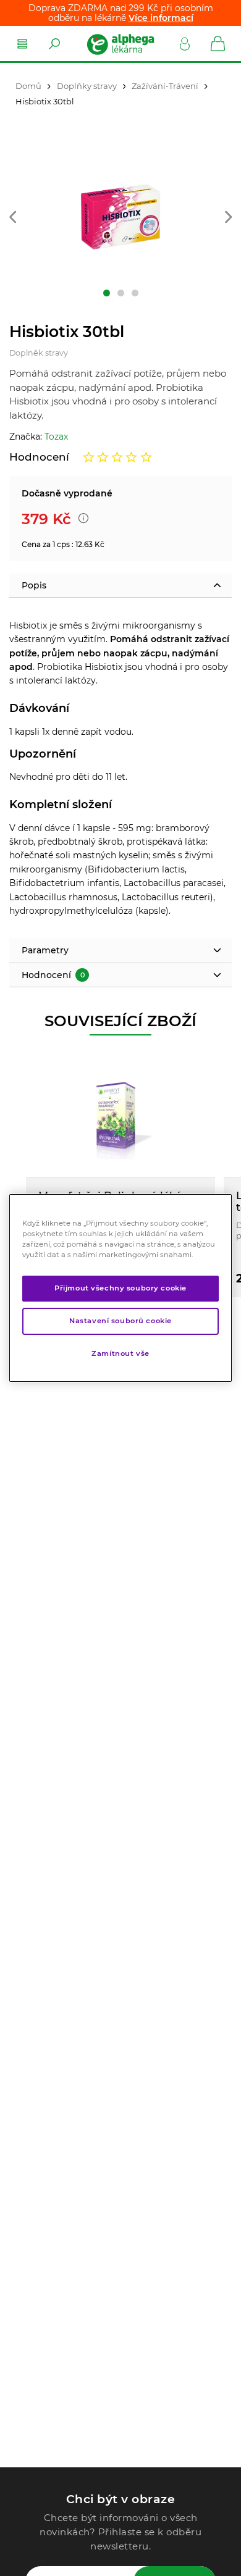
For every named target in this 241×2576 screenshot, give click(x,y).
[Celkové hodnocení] (117, 457)
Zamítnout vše (120, 1353)
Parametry (45, 950)
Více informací (161, 18)
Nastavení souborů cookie (120, 1321)
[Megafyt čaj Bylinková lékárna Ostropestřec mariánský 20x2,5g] (120, 1115)
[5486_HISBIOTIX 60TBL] (120, 211)
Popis (34, 585)
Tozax (56, 437)
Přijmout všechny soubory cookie (120, 1288)
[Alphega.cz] (120, 44)
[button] (13, 218)
